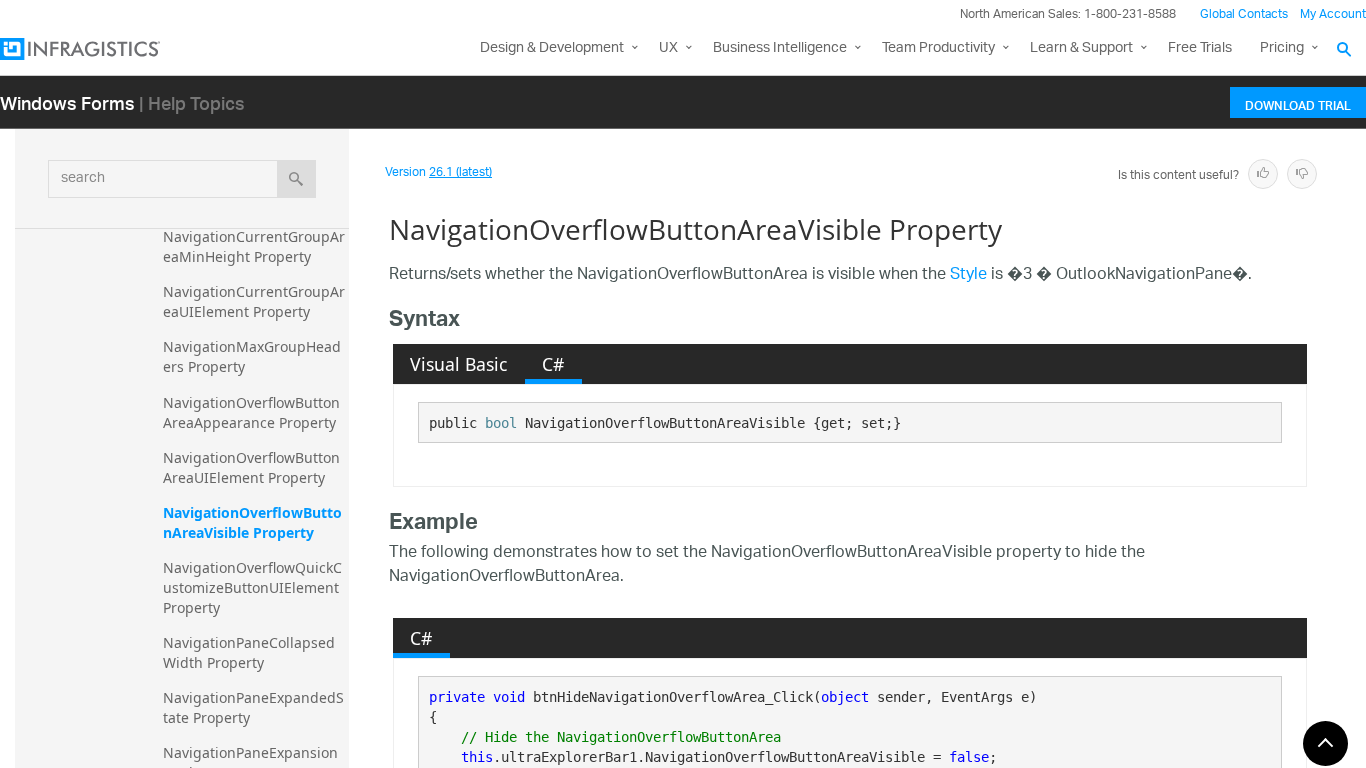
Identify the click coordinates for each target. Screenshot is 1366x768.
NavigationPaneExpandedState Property (253, 707)
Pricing (1282, 48)
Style (968, 275)
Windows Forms (67, 102)
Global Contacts (1244, 14)
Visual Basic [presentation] (458, 364)
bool (501, 423)
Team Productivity (938, 48)
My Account (1333, 14)
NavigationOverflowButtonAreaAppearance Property (251, 412)
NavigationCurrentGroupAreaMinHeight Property (254, 246)
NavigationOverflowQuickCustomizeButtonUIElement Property (253, 587)
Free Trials (1200, 48)
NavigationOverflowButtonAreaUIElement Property (251, 467)
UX (668, 48)
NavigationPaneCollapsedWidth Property (249, 652)
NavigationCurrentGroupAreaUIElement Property (254, 301)
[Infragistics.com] (100, 49)
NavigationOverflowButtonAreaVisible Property (252, 522)
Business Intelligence (780, 48)
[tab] (459, 364)
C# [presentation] (553, 364)
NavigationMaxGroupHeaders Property (252, 356)
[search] (296, 179)
